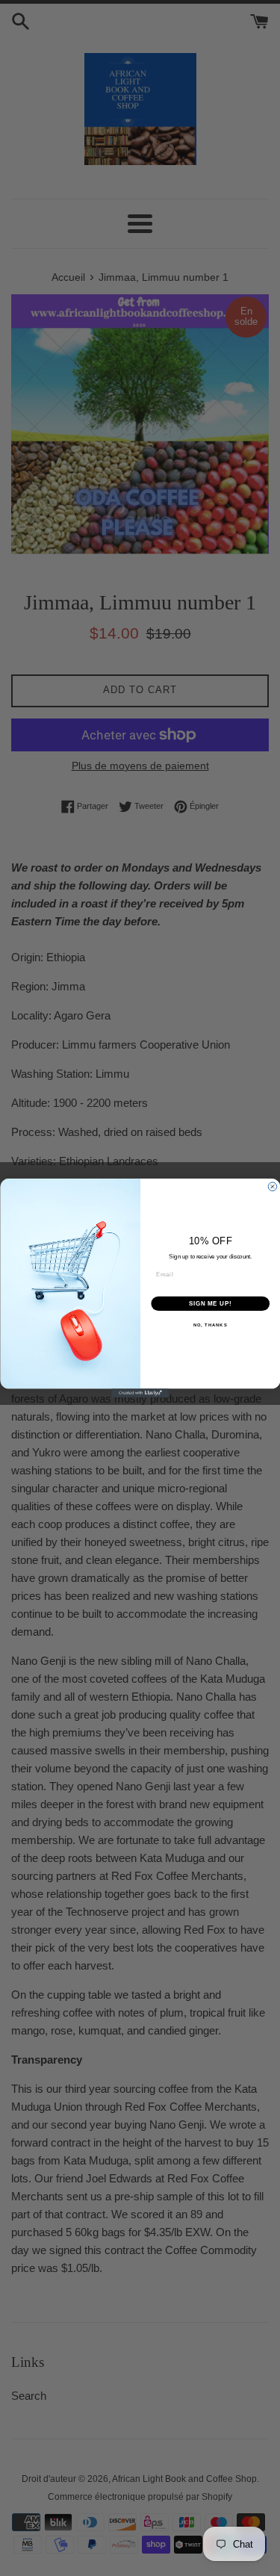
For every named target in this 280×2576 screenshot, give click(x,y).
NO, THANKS (210, 1325)
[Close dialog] (273, 1187)
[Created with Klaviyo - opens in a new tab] (140, 1393)
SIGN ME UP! (210, 1303)
